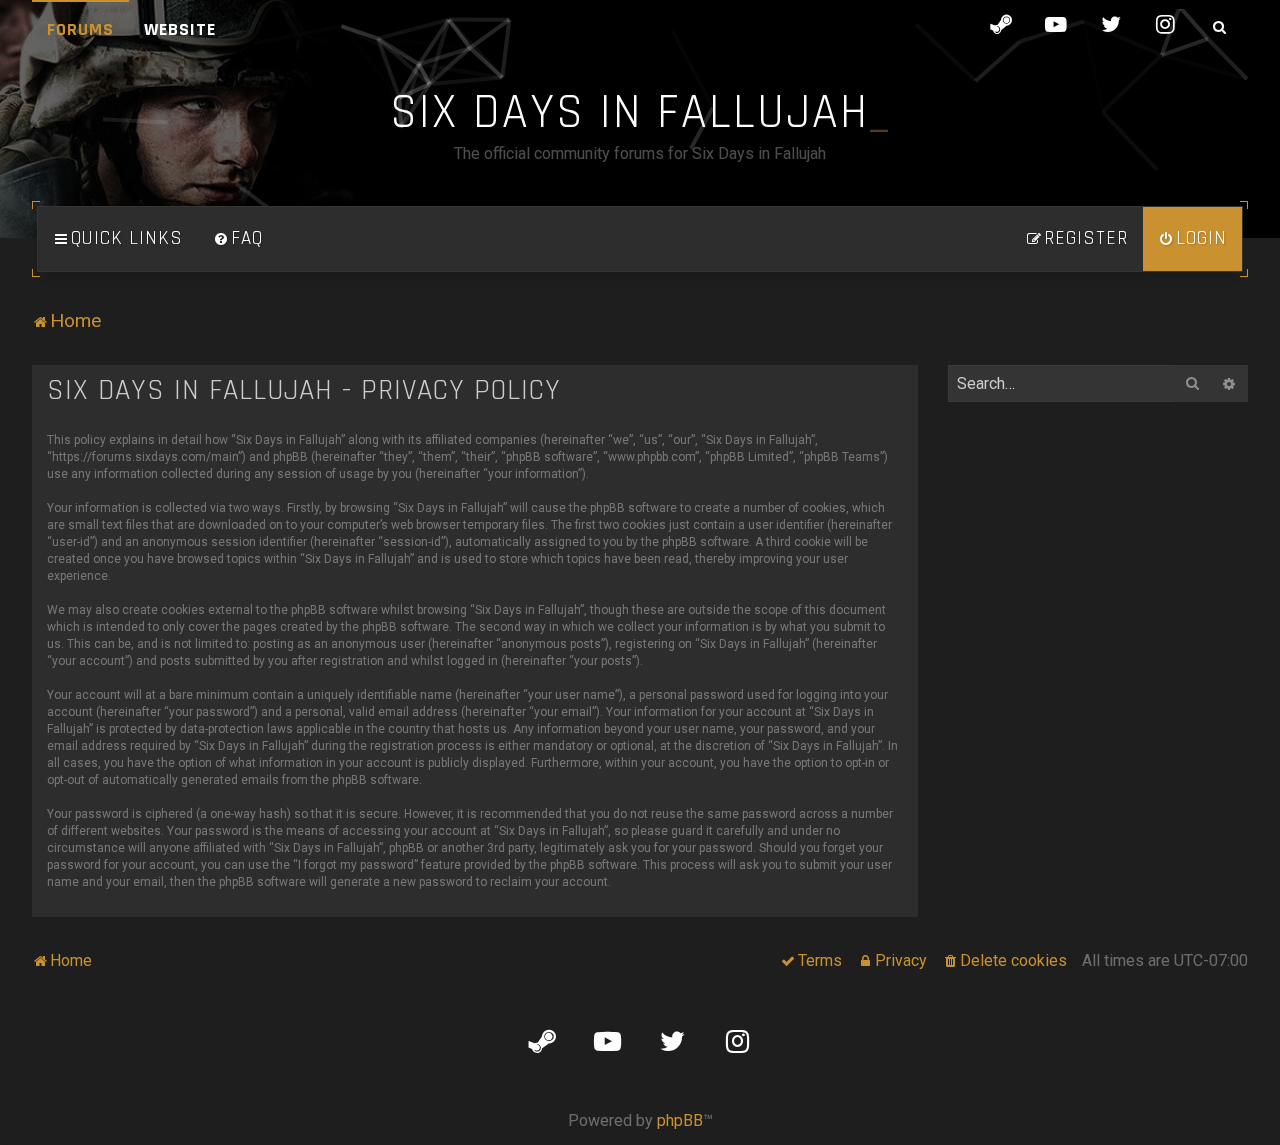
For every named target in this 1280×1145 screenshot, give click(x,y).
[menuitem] (238, 239)
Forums (80, 29)
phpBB (680, 1120)
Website (180, 29)
